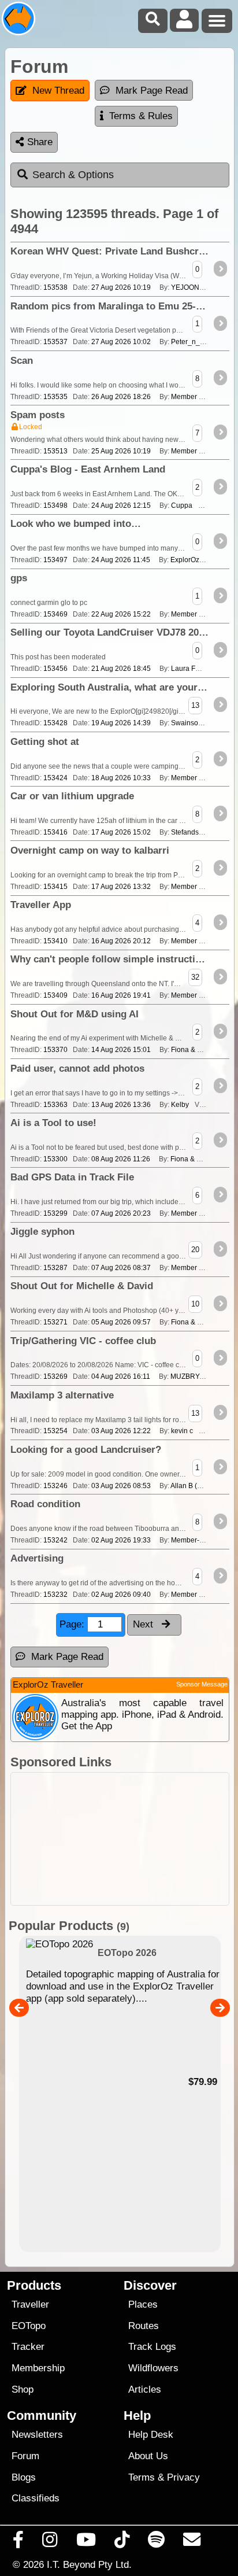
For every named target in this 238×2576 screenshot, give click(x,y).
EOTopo (29, 2326)
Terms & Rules (141, 116)
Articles (145, 2389)
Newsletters (37, 2435)
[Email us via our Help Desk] (192, 2542)
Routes (144, 2326)
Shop (23, 2389)
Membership (38, 2368)
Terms (142, 2477)
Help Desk (151, 2435)
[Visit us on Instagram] (50, 2542)
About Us (148, 2456)
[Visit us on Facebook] (18, 2542)
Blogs (24, 2477)
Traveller (30, 2304)
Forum (25, 2456)
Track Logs (152, 2347)
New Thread (58, 91)
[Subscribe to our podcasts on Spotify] (157, 2542)
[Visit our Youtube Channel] (86, 2542)
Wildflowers (153, 2368)
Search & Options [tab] (73, 175)
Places (143, 2304)
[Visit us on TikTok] (122, 2542)
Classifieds (36, 2498)
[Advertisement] (120, 1839)
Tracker (28, 2347)
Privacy (183, 2477)
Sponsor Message (202, 1684)
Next (144, 1624)
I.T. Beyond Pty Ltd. (89, 2564)
